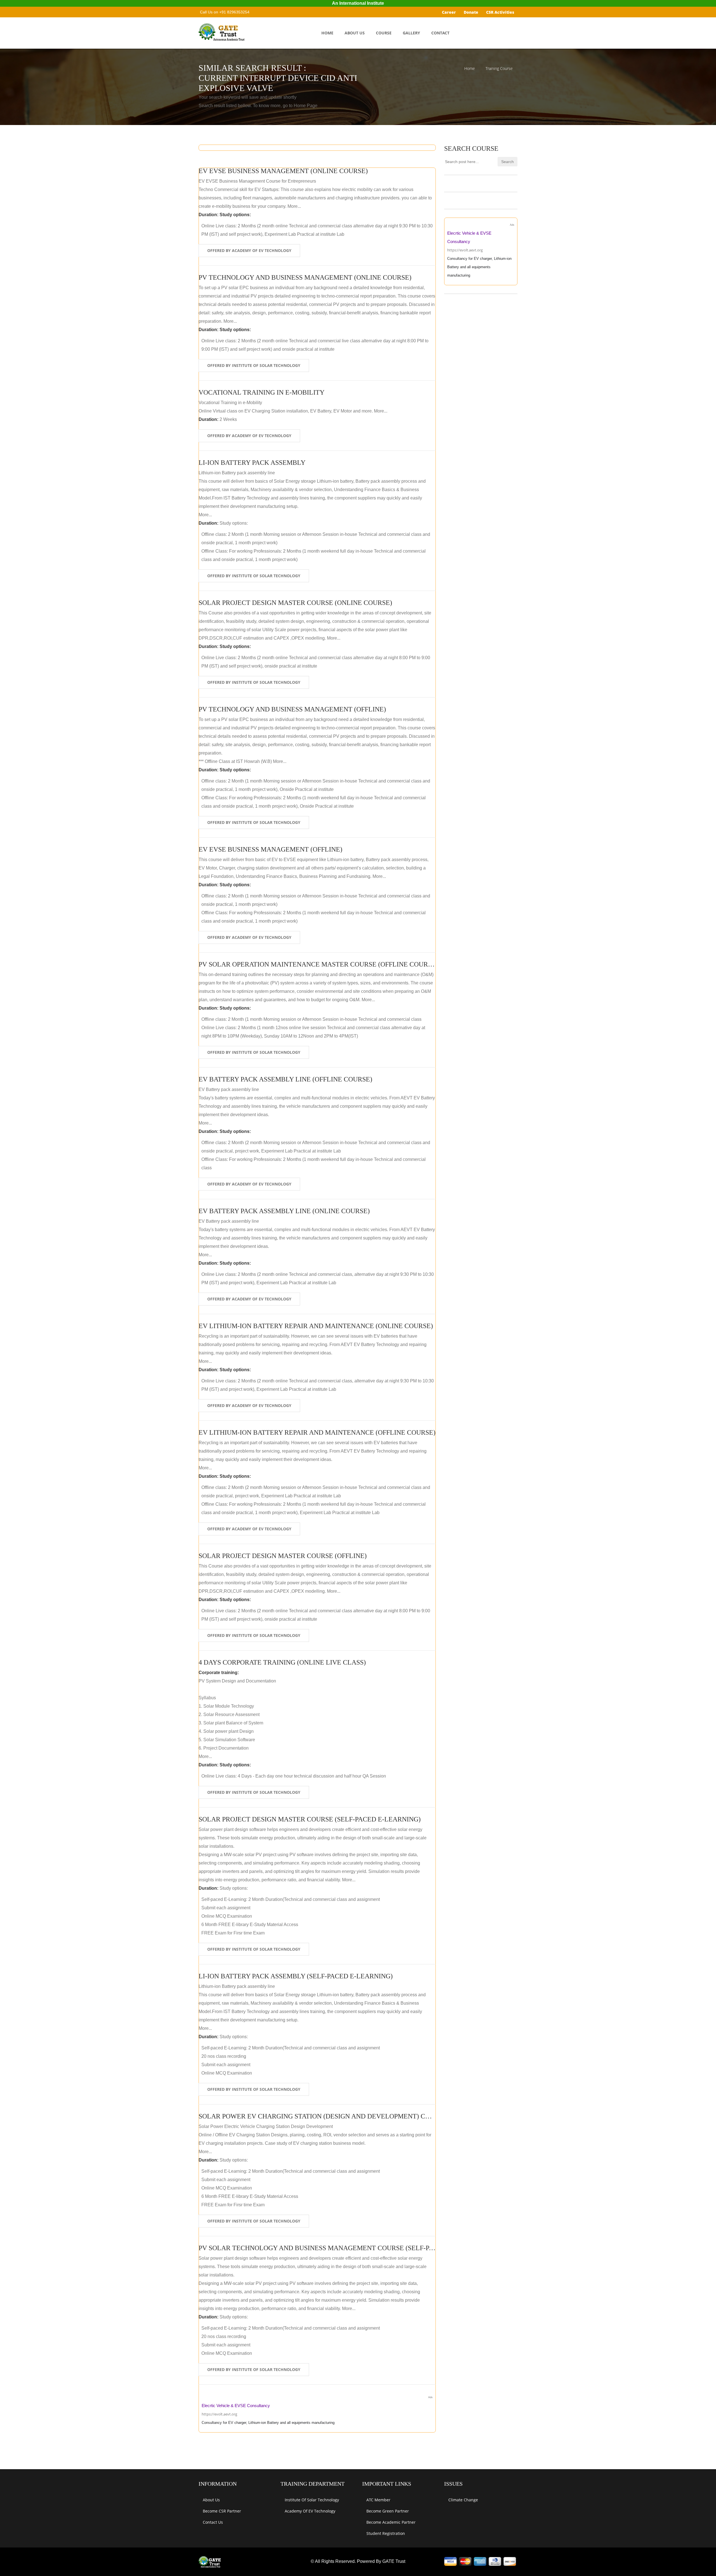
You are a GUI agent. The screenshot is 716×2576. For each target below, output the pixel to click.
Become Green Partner (388, 2511)
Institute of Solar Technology (312, 2500)
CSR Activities (500, 12)
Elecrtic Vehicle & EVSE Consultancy (236, 2406)
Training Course (499, 69)
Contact (440, 33)
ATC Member (378, 2500)
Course (384, 33)
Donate (471, 12)
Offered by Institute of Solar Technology (254, 365)
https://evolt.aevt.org (219, 2414)
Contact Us (213, 2522)
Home (470, 69)
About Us (355, 33)
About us (211, 2500)
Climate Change (463, 2500)
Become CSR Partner (222, 2511)
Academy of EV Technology (310, 2511)
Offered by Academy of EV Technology (249, 250)
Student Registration (386, 2533)
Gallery (411, 33)
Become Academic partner (391, 2522)
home (327, 33)
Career (449, 12)
